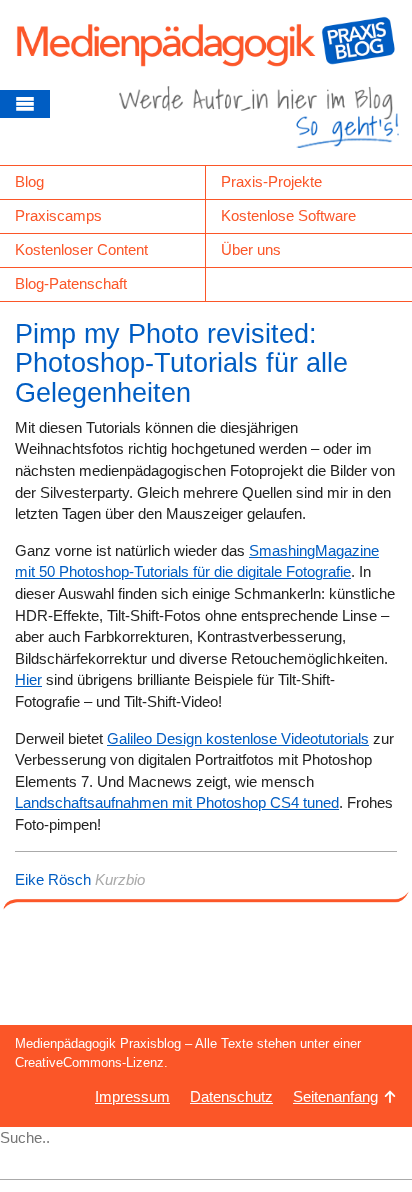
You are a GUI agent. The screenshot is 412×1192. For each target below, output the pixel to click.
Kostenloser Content (81, 249)
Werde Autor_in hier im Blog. (259, 125)
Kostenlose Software (288, 215)
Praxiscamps (58, 215)
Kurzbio (120, 879)
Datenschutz (231, 1096)
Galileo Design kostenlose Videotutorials (238, 738)
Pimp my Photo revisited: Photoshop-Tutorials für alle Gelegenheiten (181, 363)
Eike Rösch (53, 879)
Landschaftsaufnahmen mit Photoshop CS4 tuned (177, 802)
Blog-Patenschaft (71, 283)
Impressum (132, 1096)
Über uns (251, 249)
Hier (28, 679)
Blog (29, 181)
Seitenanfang (335, 1096)
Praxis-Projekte (271, 181)
